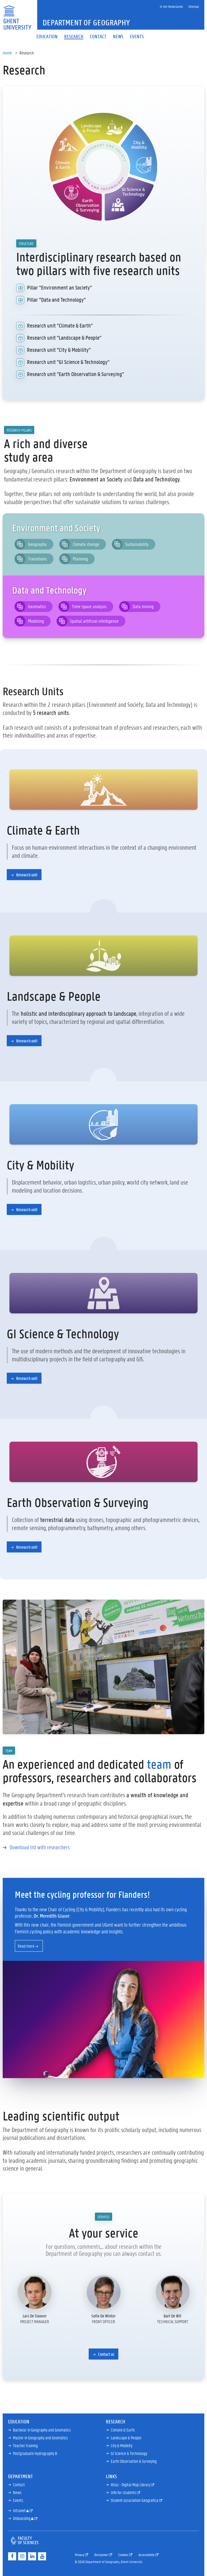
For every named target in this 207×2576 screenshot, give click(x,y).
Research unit (26, 875)
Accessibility (147, 2555)
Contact (19, 2484)
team (159, 1764)
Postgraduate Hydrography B (35, 2453)
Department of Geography (86, 23)
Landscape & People (126, 2438)
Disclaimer (102, 2555)
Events (18, 2500)
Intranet (20, 2510)
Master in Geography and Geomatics (40, 2438)
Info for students (124, 2492)
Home (7, 53)
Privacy (80, 2555)
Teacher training (25, 2445)
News (17, 2492)
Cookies (124, 2555)
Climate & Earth (123, 2430)
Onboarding (22, 2518)
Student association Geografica (135, 2500)
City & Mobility (122, 2445)
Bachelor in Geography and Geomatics (42, 2430)
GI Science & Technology (129, 2453)
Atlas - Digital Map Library (131, 2484)
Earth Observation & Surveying (134, 2461)
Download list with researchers (39, 1847)
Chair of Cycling (62, 1909)
